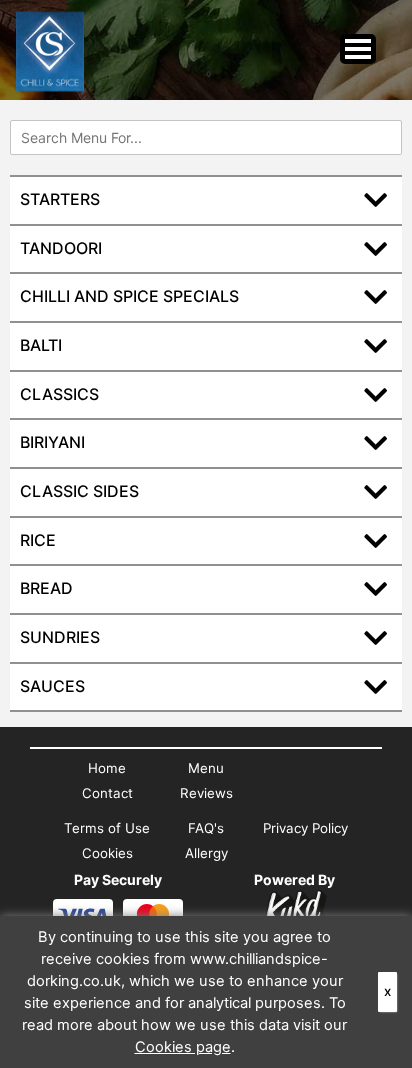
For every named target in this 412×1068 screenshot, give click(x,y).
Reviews (206, 793)
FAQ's (206, 828)
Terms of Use (107, 828)
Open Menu (358, 49)
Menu (206, 768)
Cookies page (183, 1047)
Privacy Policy (305, 828)
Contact (107, 793)
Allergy (206, 853)
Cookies (107, 853)
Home (107, 768)
